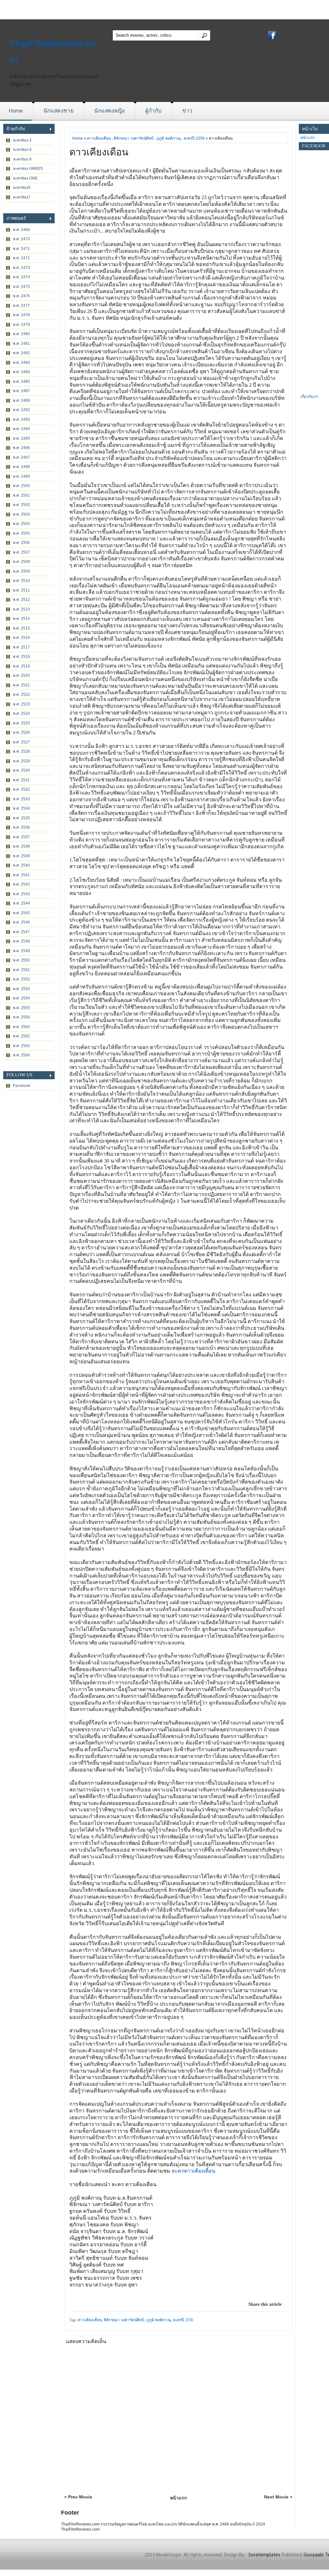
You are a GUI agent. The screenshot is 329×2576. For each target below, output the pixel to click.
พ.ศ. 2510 (21, 581)
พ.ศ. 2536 (21, 827)
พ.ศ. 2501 (21, 495)
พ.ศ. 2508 (21, 562)
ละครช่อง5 (22, 188)
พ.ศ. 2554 (21, 998)
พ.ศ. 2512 (21, 600)
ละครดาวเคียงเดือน (193, 2171)
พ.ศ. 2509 (21, 571)
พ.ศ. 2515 (21, 628)
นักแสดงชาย (58, 111)
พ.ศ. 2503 (21, 514)
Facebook (22, 1086)
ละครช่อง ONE (25, 178)
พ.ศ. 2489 (21, 400)
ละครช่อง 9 (22, 159)
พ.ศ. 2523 (21, 704)
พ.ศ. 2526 (21, 732)
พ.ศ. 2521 (21, 685)
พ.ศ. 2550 (21, 960)
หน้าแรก (178, 2498)
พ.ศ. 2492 (21, 410)
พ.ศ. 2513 (21, 609)
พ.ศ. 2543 (21, 894)
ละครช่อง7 (22, 197)
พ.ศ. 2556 (21, 1017)
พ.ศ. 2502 (21, 505)
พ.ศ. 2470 (21, 239)
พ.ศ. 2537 (21, 837)
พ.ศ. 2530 (21, 770)
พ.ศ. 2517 (21, 647)
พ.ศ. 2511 (21, 590)
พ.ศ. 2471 (21, 249)
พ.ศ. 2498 (21, 467)
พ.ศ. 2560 (21, 1027)
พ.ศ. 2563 (21, 1046)
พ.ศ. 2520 (21, 676)
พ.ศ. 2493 (21, 419)
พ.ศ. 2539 (21, 856)
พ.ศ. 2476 (21, 296)
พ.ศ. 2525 (21, 723)
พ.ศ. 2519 (21, 666)
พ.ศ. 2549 (21, 951)
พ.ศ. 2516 (21, 638)
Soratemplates (264, 2554)
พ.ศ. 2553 (21, 989)
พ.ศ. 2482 (21, 353)
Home (16, 111)
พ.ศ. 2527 (21, 742)
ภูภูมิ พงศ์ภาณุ (169, 138)
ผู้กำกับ (153, 111)
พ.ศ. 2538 (21, 846)
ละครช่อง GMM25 (28, 169)
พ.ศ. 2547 (21, 932)
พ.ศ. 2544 (21, 903)
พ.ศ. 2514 (21, 619)
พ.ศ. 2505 (21, 533)
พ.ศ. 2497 (21, 457)
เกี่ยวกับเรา (310, 397)
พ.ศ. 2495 (21, 438)
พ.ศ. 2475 (21, 287)
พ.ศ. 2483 (21, 363)
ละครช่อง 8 (22, 150)
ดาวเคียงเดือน (99, 138)
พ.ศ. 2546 (21, 922)
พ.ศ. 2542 (21, 884)
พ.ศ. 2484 (21, 372)
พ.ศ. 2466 (21, 230)
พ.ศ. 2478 (21, 315)
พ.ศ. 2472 (21, 258)
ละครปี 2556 (194, 138)
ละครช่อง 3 (22, 140)
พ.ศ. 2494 (21, 429)
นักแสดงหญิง (109, 111)
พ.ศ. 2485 (21, 382)
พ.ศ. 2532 (21, 789)
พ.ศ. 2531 (21, 780)
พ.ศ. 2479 (21, 325)
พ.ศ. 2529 (21, 761)
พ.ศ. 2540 (21, 865)
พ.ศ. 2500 (21, 486)
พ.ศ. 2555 (21, 1008)
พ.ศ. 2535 (21, 818)
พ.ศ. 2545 (21, 913)
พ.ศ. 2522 (21, 695)
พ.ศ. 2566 (21, 1055)
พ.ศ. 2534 (21, 808)
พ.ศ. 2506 (21, 543)
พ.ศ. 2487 (21, 391)
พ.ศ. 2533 (21, 799)
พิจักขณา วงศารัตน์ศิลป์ (134, 138)
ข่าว (187, 111)
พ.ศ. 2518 (21, 657)
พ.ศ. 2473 (21, 268)
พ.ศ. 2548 (21, 941)
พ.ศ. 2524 (21, 713)
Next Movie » (278, 2497)
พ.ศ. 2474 (21, 277)
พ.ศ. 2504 (21, 524)
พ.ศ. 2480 (21, 334)
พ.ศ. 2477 (21, 306)
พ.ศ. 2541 (21, 875)
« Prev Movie (78, 2497)
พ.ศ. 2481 (21, 344)
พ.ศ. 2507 (21, 552)
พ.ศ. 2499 (21, 476)
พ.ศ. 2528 (21, 751)
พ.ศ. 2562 (21, 1036)
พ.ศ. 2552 (21, 979)
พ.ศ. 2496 (21, 448)
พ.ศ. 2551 (21, 970)
